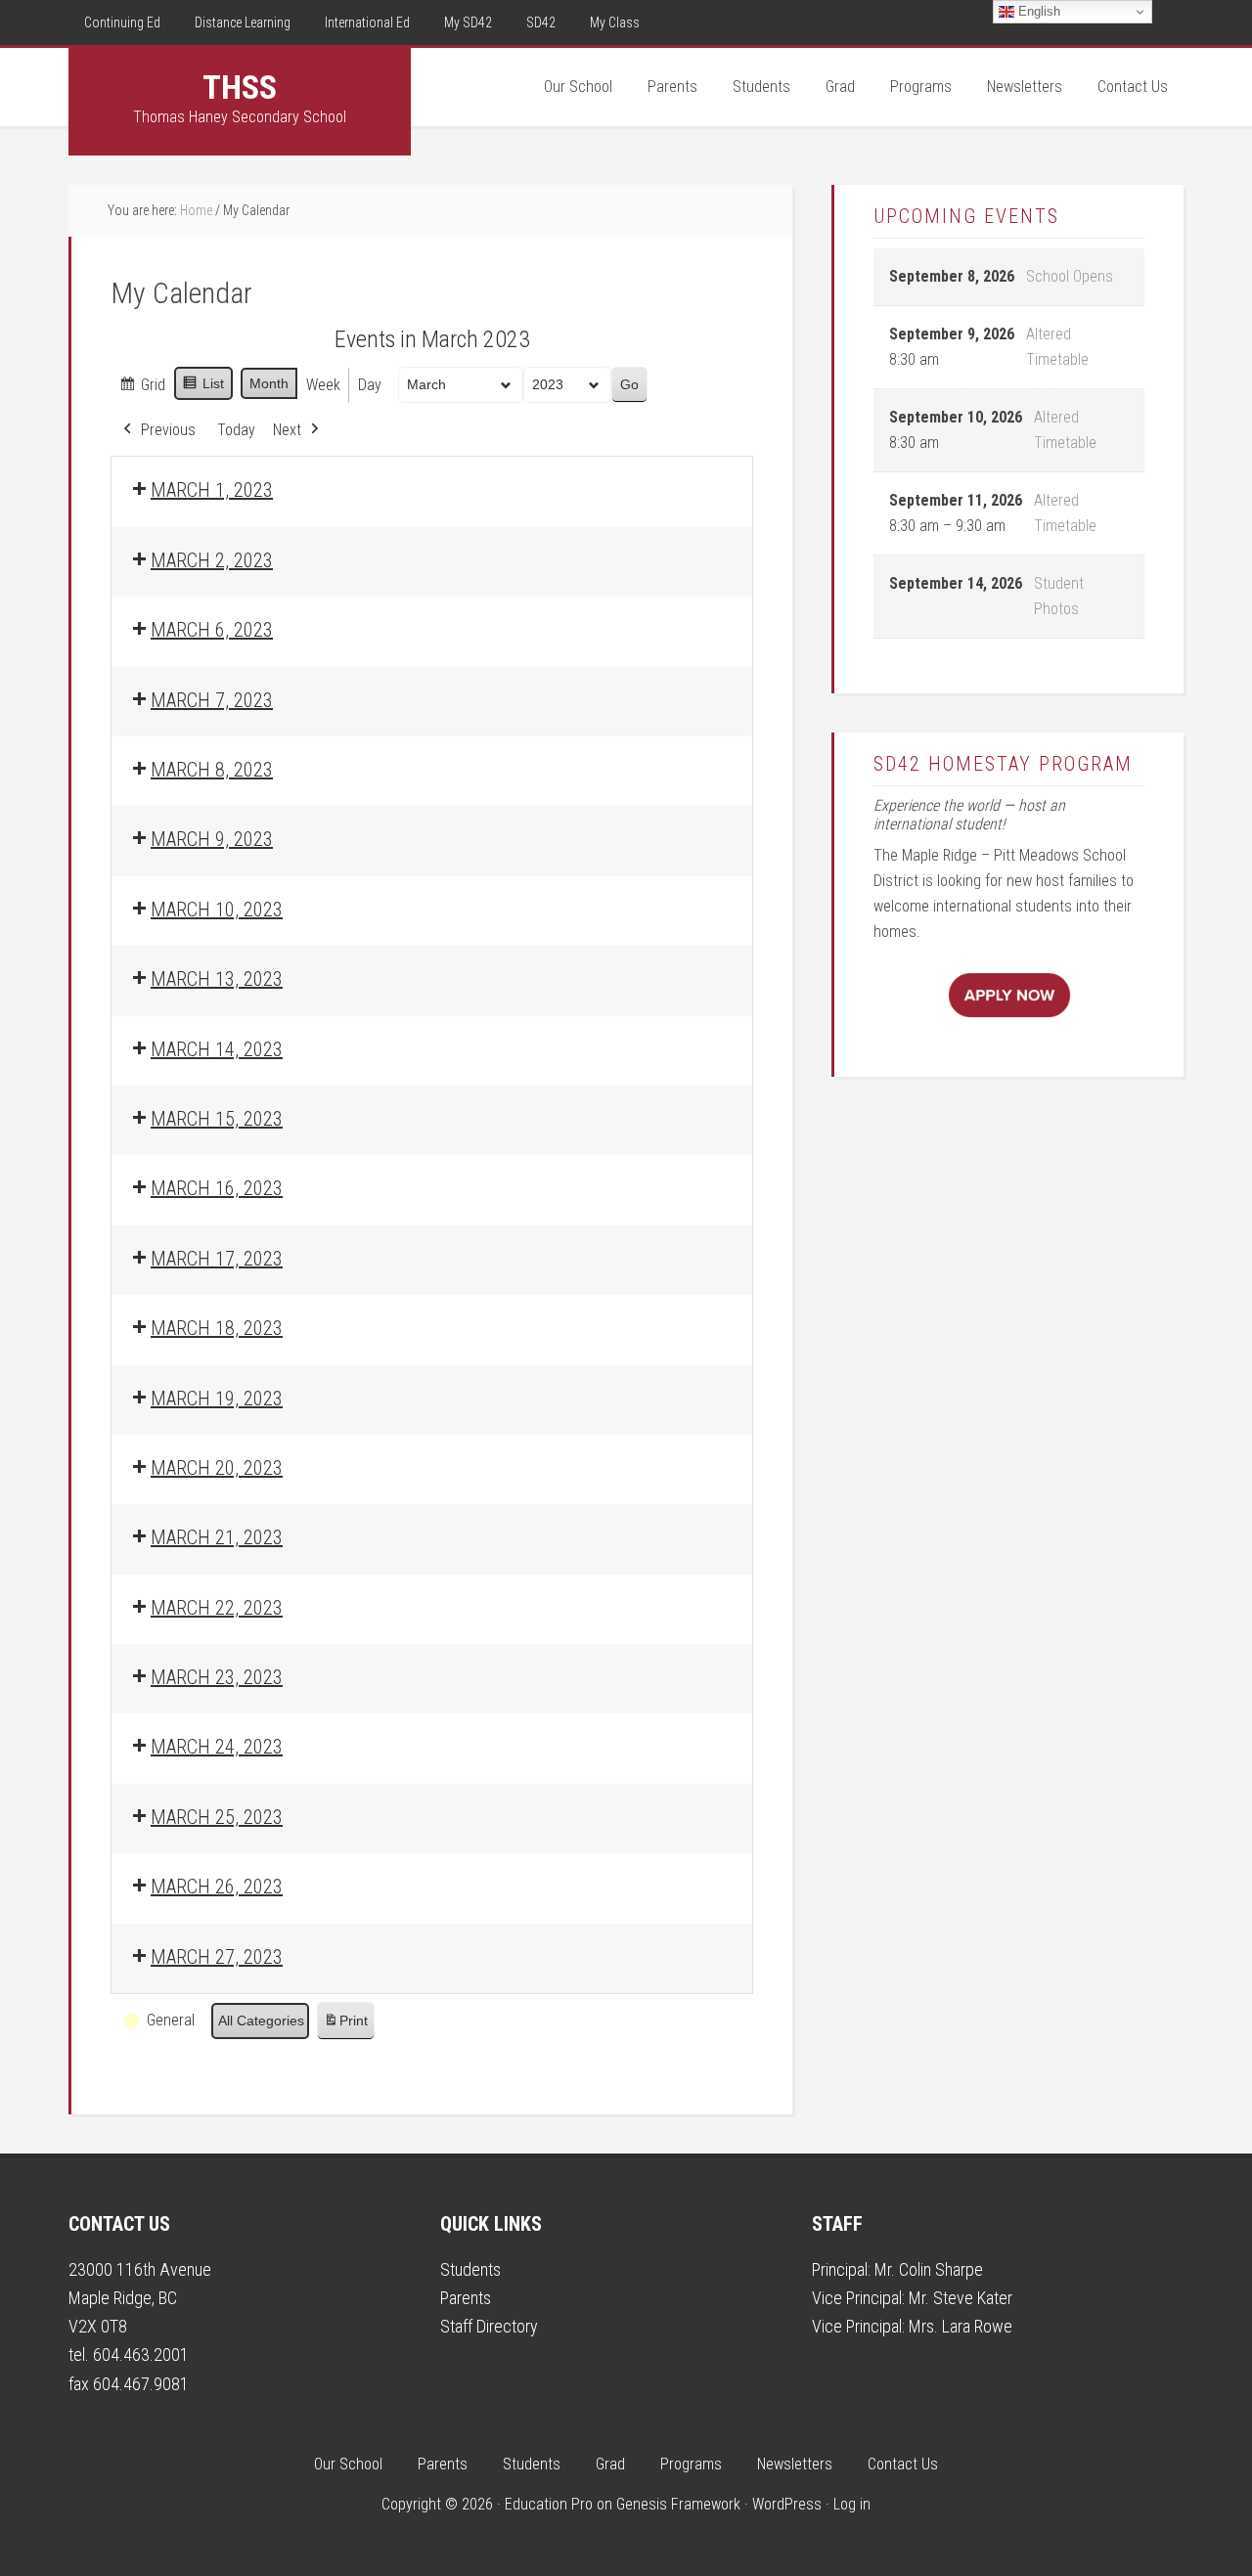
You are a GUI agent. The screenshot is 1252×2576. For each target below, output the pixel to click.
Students (470, 2269)
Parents (466, 2298)
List (203, 388)
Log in (852, 2504)
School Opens (1070, 276)
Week (323, 385)
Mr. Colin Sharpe (929, 2269)
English (1037, 11)
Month (269, 383)
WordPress (787, 2504)
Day (370, 385)
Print (345, 2026)
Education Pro (549, 2504)
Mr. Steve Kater (961, 2298)
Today (236, 430)
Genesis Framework (678, 2504)
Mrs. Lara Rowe (961, 2326)
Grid (142, 390)
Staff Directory (489, 2326)
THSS (240, 87)
